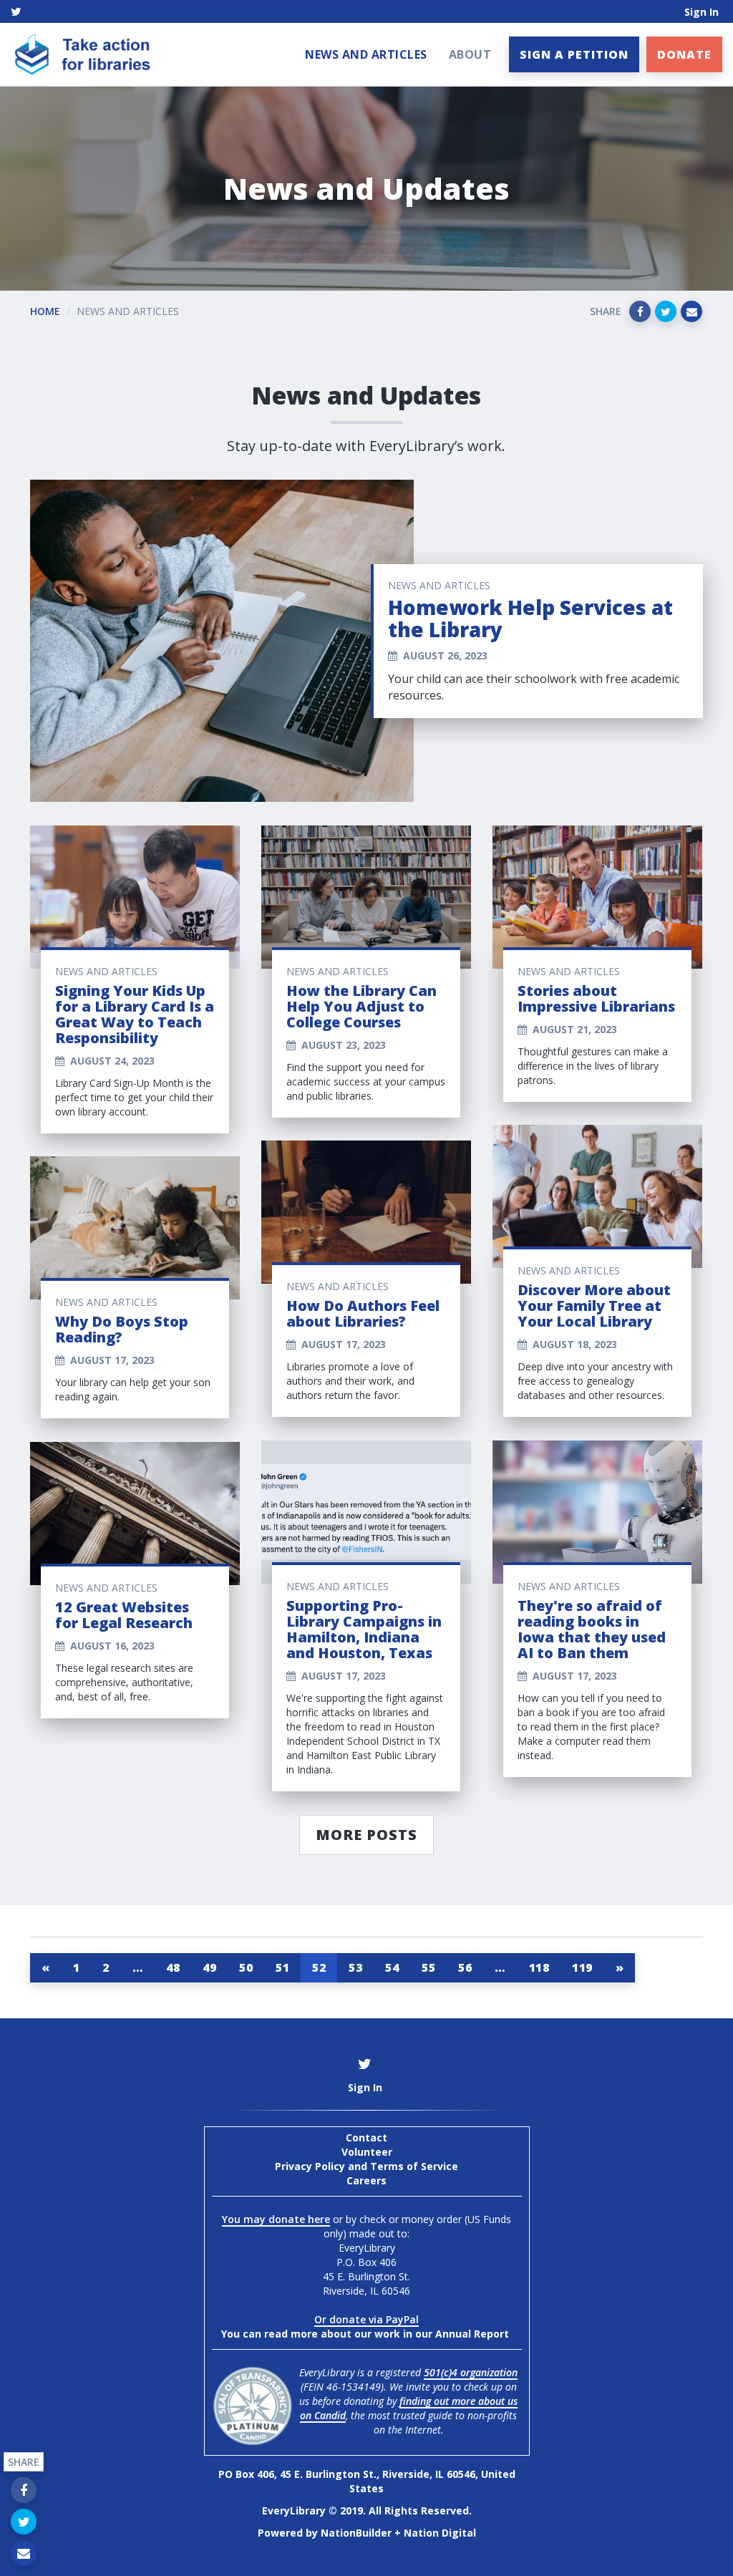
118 (539, 1967)
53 (355, 1967)
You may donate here (276, 2219)
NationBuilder (356, 2533)
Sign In (702, 12)
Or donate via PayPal (366, 2319)
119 (582, 1967)
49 (209, 1967)
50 (246, 1967)
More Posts (366, 1835)
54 (392, 1967)
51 (282, 1967)
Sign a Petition (574, 54)
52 (319, 1967)
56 (465, 1967)
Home (45, 311)
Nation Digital (440, 2533)
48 (173, 1967)
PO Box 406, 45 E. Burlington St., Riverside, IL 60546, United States (367, 2481)
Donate (684, 54)
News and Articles (366, 54)
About (470, 54)
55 (428, 1967)
